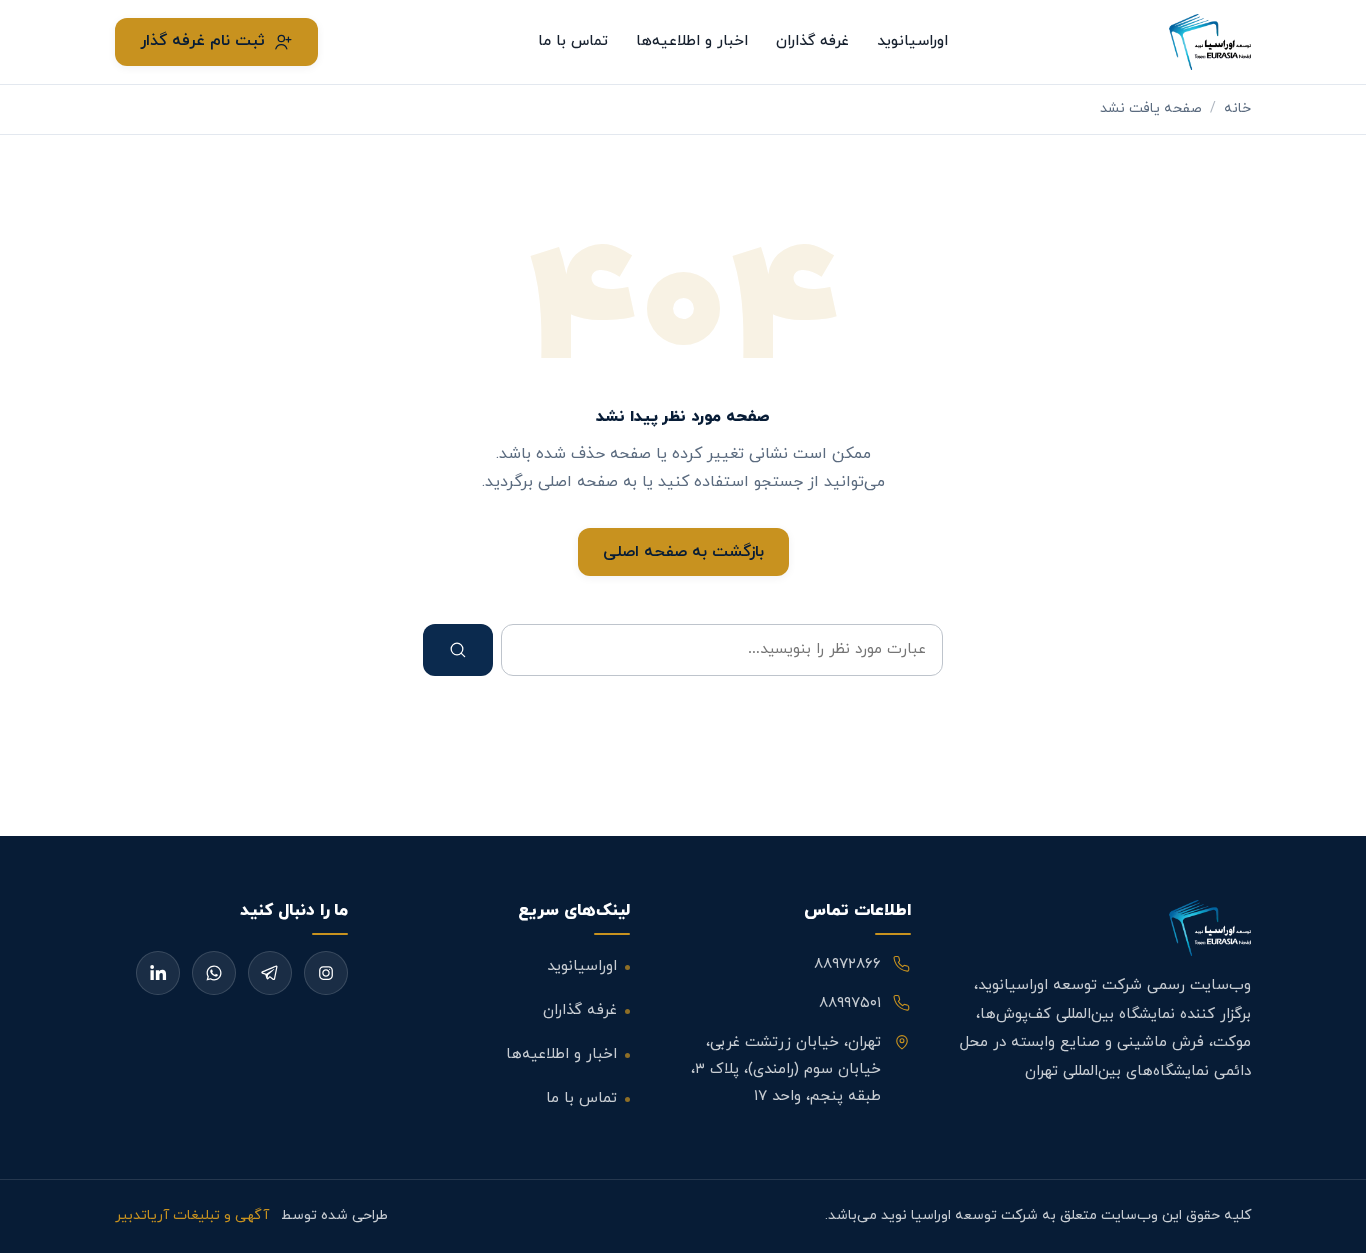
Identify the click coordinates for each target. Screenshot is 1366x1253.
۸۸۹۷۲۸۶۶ (847, 964)
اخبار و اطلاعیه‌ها (692, 41)
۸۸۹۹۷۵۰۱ (850, 1003)
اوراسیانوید (912, 41)
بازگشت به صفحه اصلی (683, 552)
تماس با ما (573, 41)
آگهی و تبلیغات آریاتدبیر (192, 1215)
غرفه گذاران (812, 41)
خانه (1237, 108)
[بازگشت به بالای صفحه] (1318, 1217)
